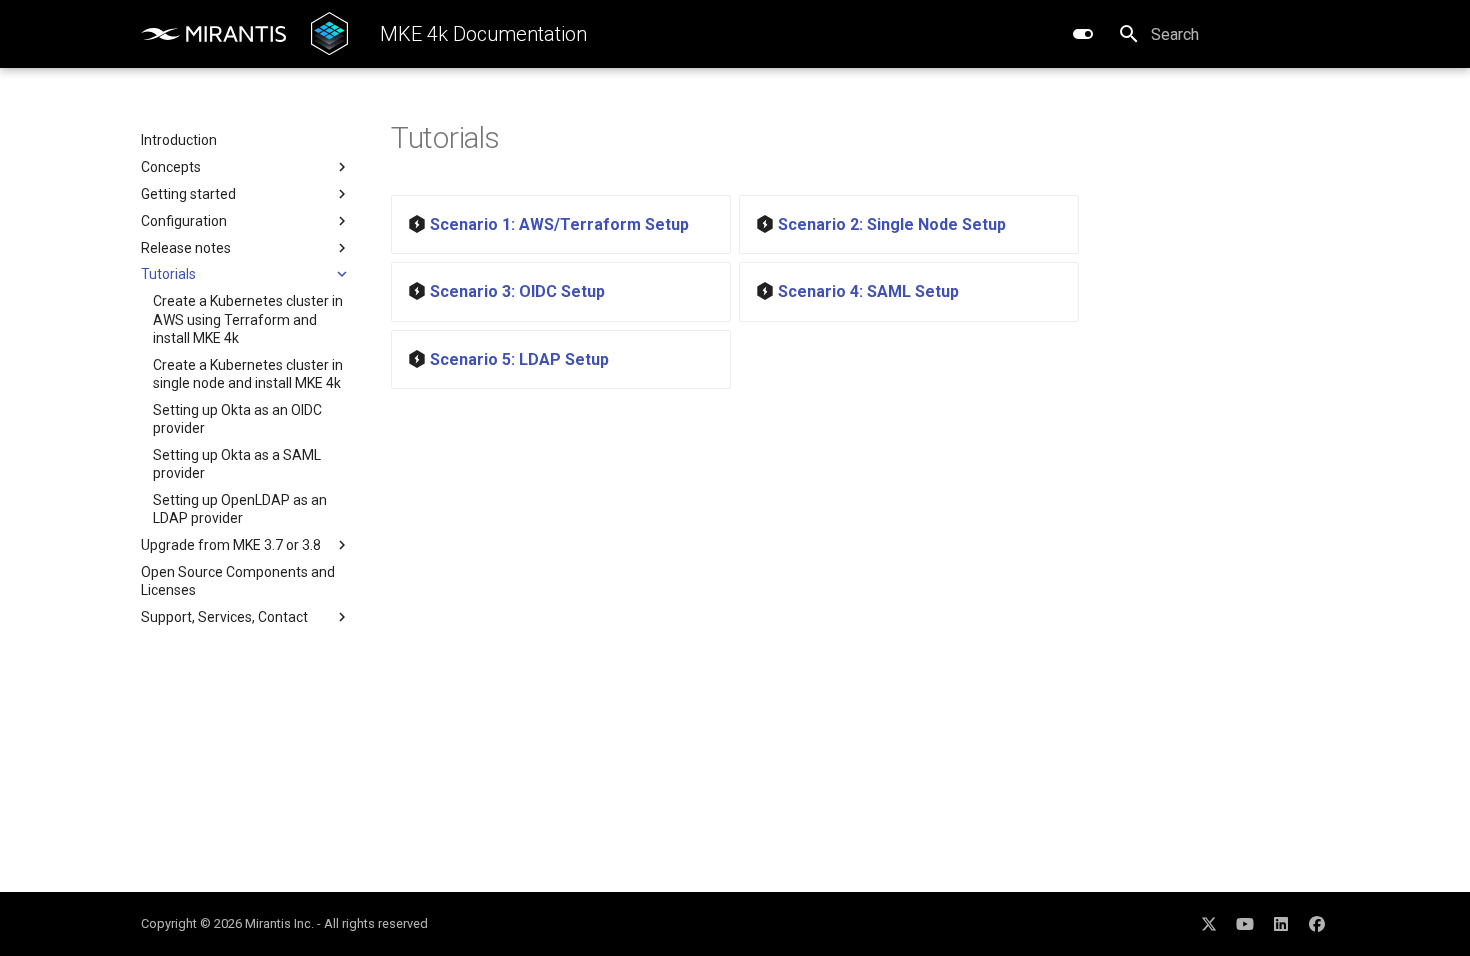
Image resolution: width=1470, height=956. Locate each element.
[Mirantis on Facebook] (1317, 924)
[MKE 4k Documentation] (329, 34)
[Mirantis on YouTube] (1245, 924)
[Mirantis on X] (1209, 924)
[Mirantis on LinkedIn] (1281, 924)
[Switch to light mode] (1083, 34)
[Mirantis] (214, 34)
